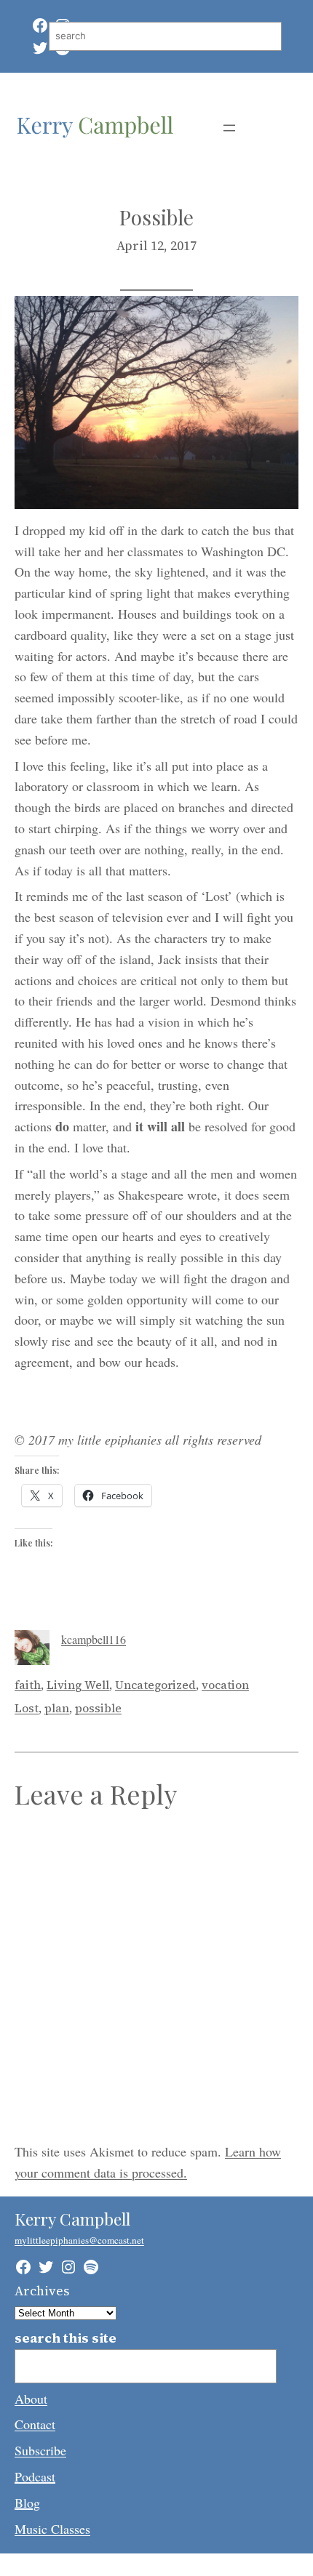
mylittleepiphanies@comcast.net (79, 2240)
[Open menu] (229, 128)
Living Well (78, 1685)
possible (98, 1708)
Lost (27, 1708)
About (31, 2399)
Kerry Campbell (72, 2219)
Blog (27, 2503)
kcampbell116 (94, 1639)
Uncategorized (155, 1685)
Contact (35, 2424)
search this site (66, 2338)
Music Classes (52, 2529)
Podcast (35, 2476)
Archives (42, 2291)
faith (28, 1685)
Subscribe (40, 2450)
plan (57, 1708)
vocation (225, 1685)
